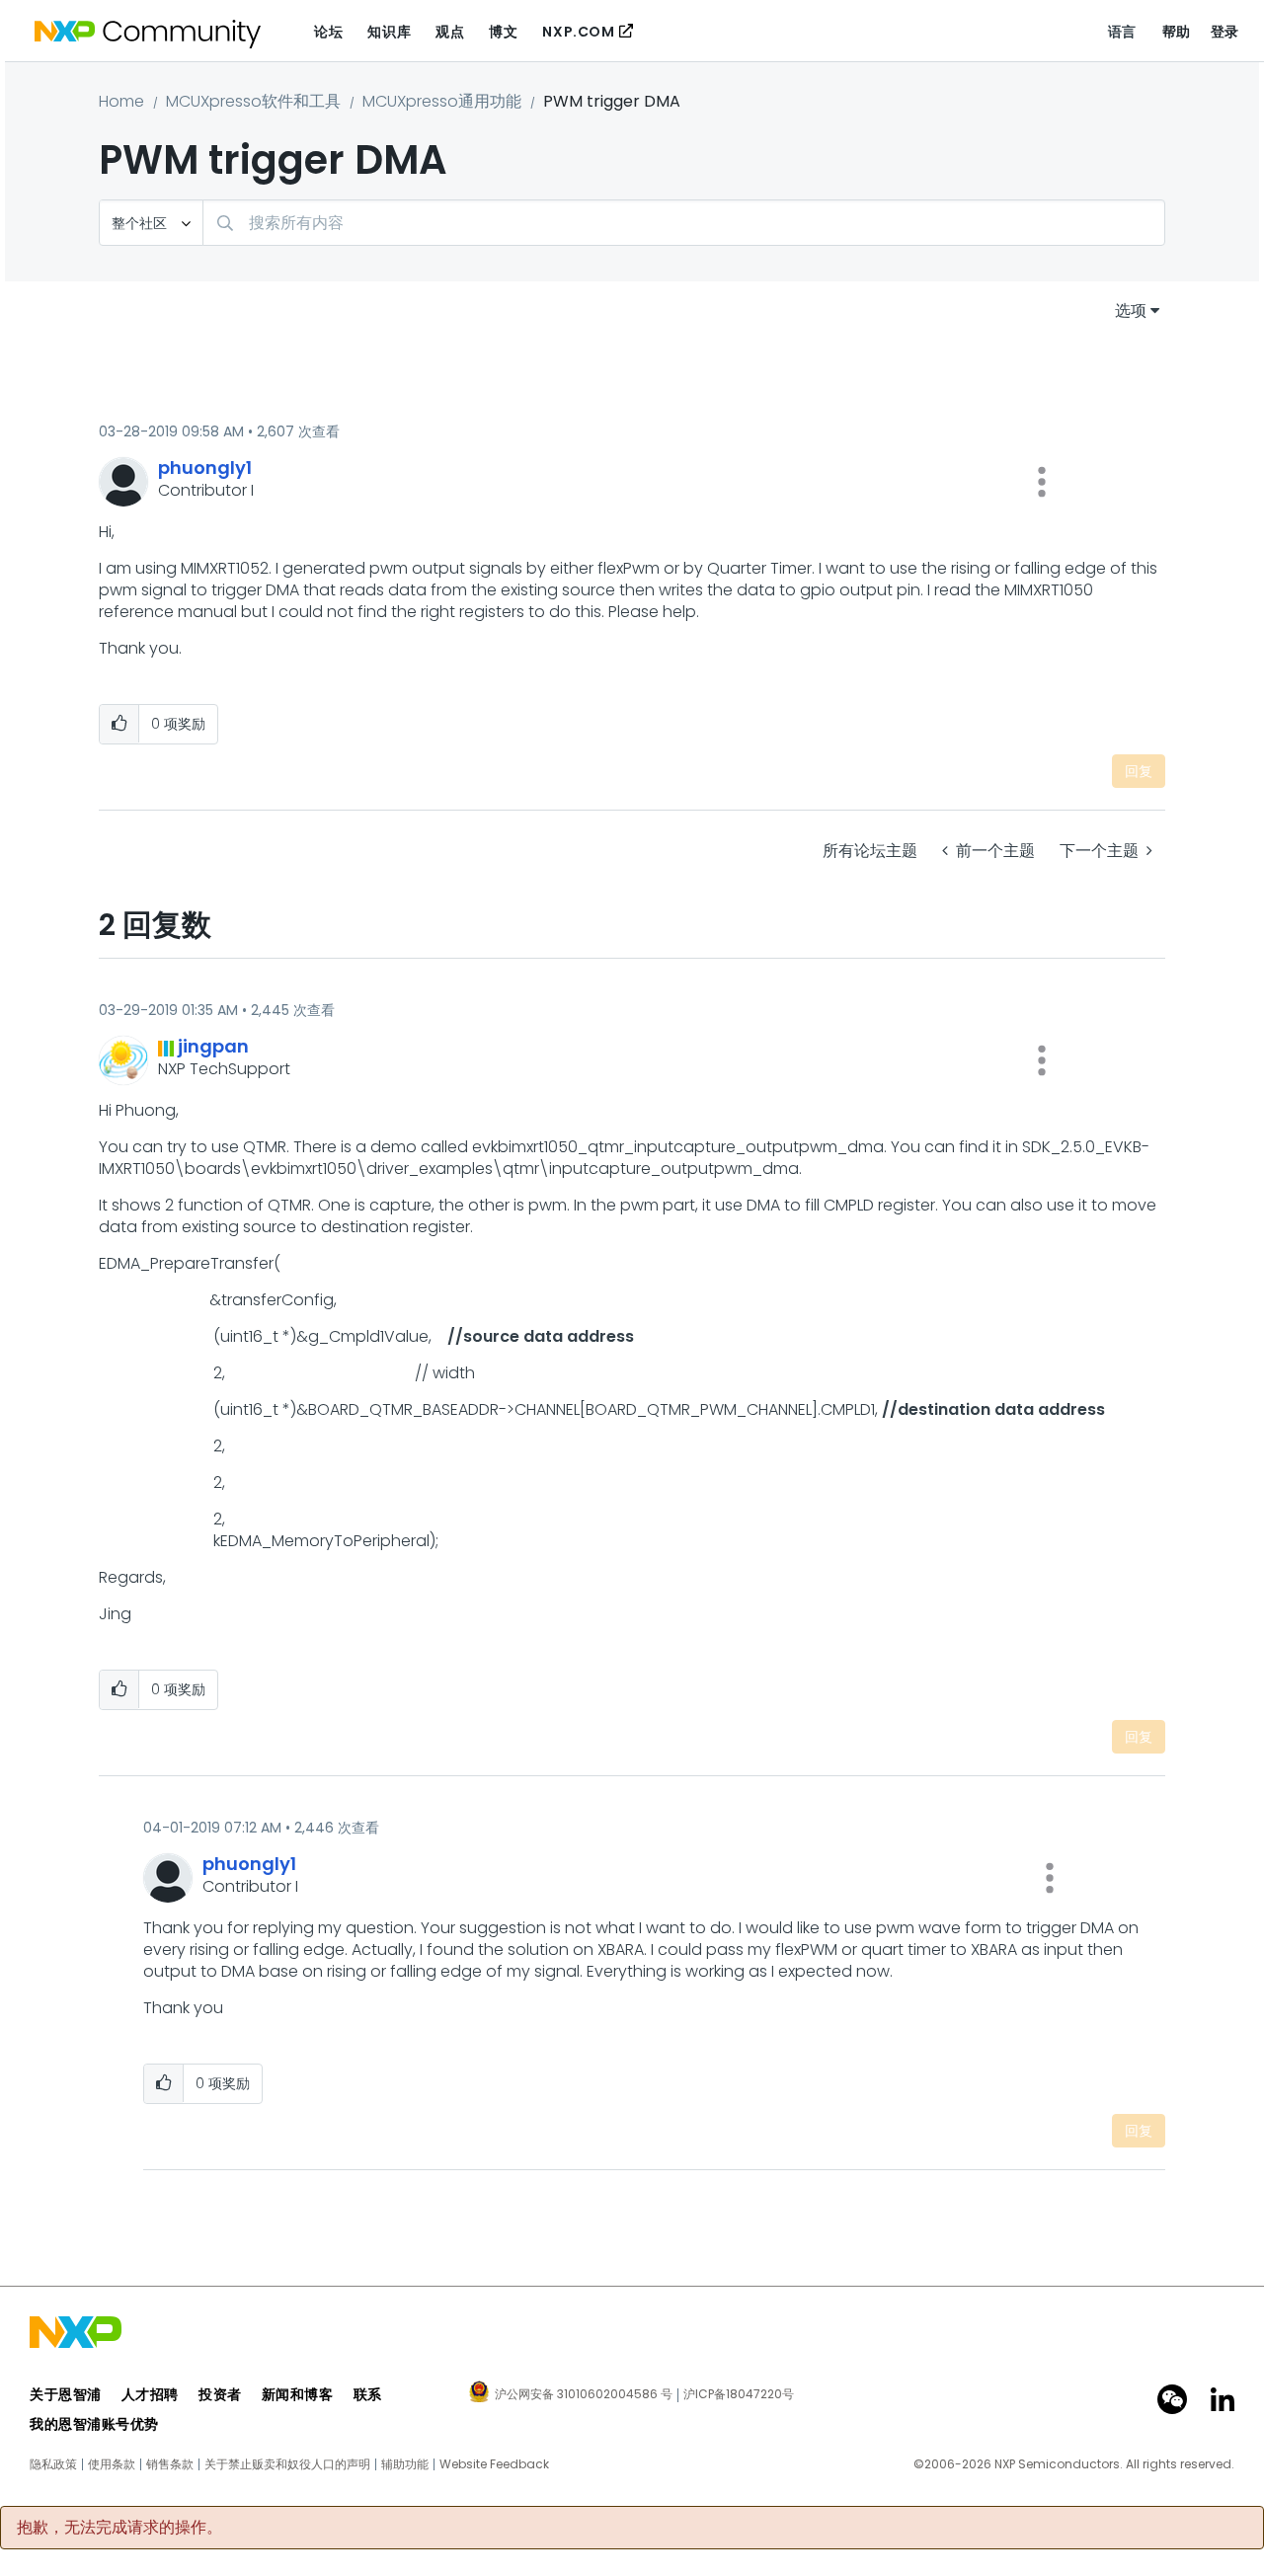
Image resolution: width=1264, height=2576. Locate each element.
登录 (1225, 32)
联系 (368, 2394)
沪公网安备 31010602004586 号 (584, 2395)
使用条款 (112, 2464)
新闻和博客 (298, 2394)
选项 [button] (1131, 311)
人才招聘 (150, 2394)
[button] (1042, 482)
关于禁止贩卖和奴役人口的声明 (287, 2464)
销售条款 (170, 2464)
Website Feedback (494, 2464)
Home (121, 101)
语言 (1122, 32)
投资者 (220, 2394)
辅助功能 (405, 2464)
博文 (503, 32)
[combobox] (684, 223)
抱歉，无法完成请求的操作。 (119, 2528)
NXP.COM (578, 32)
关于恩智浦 (66, 2394)
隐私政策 (53, 2464)
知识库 (389, 32)
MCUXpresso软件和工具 (253, 101)
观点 (450, 32)
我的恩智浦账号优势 (94, 2424)
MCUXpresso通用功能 (442, 101)
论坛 (328, 32)
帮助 (1177, 32)
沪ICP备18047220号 (739, 2394)
